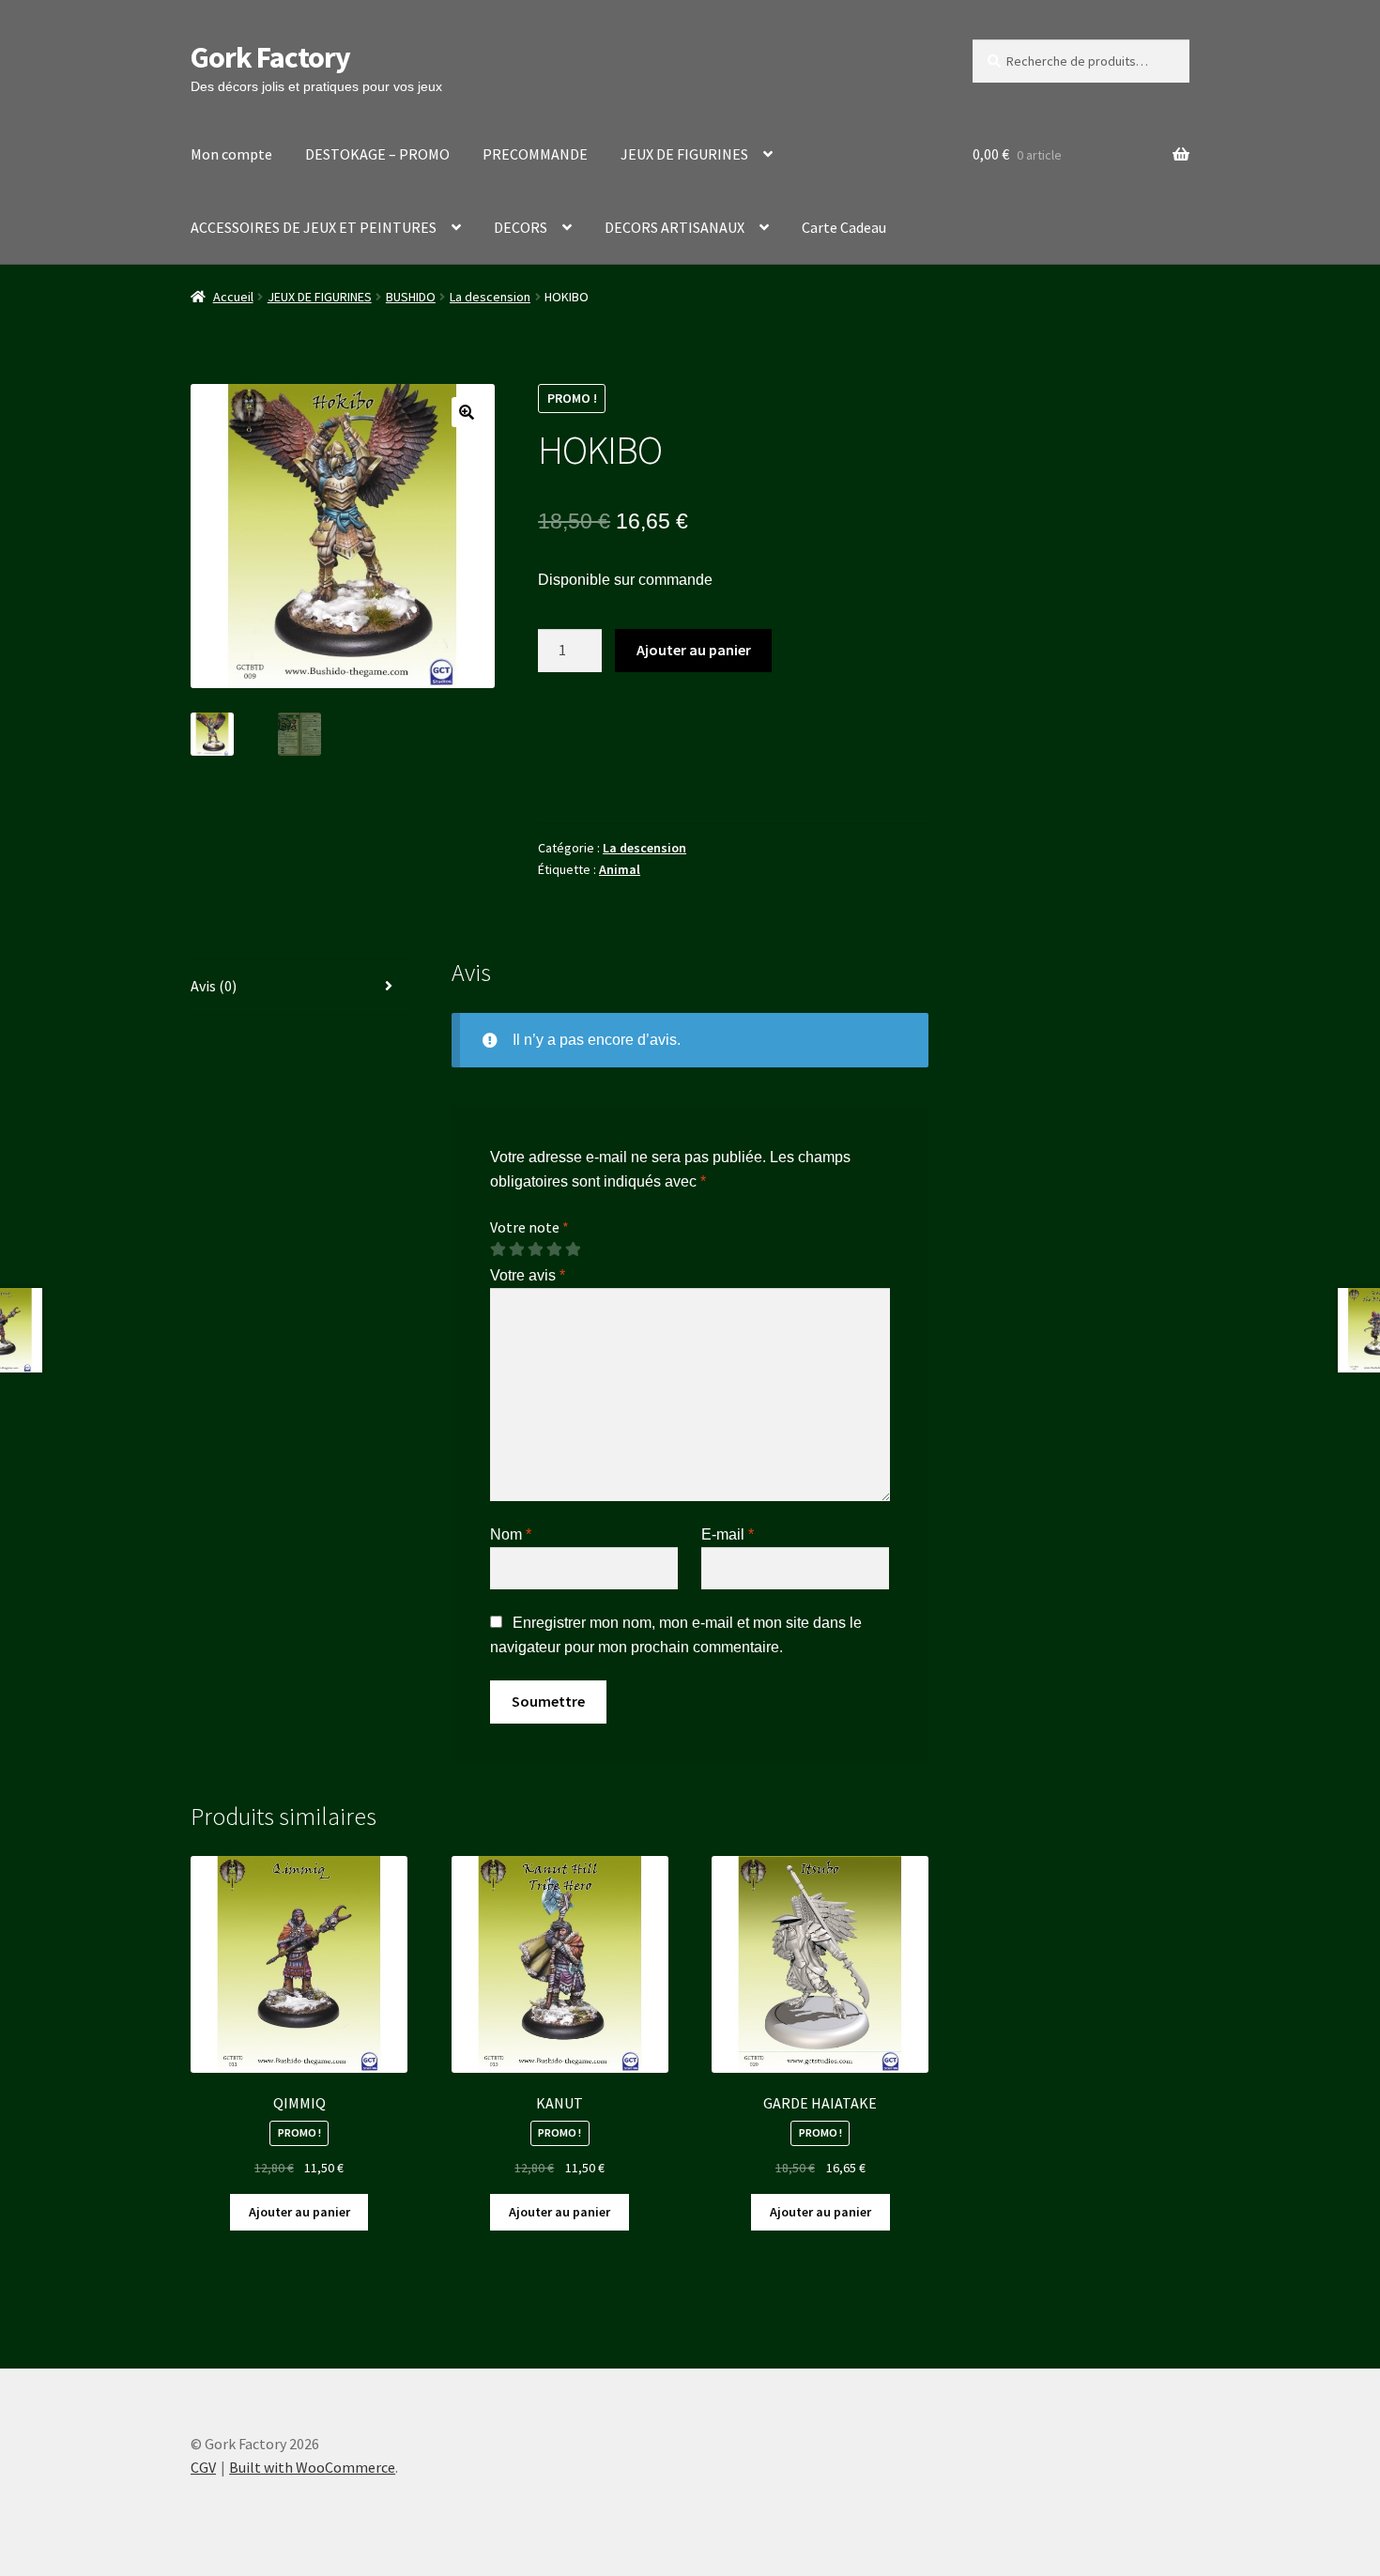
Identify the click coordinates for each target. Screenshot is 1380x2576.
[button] (467, 412)
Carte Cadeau (844, 227)
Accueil (233, 297)
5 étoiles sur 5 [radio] (573, 1250)
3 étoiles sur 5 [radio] (535, 1250)
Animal (620, 869)
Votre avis (528, 1275)
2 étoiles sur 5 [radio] (516, 1250)
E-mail (728, 1534)
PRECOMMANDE (535, 154)
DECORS (521, 227)
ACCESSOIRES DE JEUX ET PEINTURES (314, 227)
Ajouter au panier (694, 650)
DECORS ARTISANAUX (675, 227)
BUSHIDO (411, 297)
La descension (490, 297)
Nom (511, 1534)
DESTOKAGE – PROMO (377, 154)
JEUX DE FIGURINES (684, 154)
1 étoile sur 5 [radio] (498, 1250)
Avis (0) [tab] (214, 986)
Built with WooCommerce (312, 2467)
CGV (203, 2467)
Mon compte (231, 154)
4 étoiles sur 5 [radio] (554, 1250)
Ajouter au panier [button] (299, 2212)
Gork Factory (270, 57)
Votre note (529, 1227)
